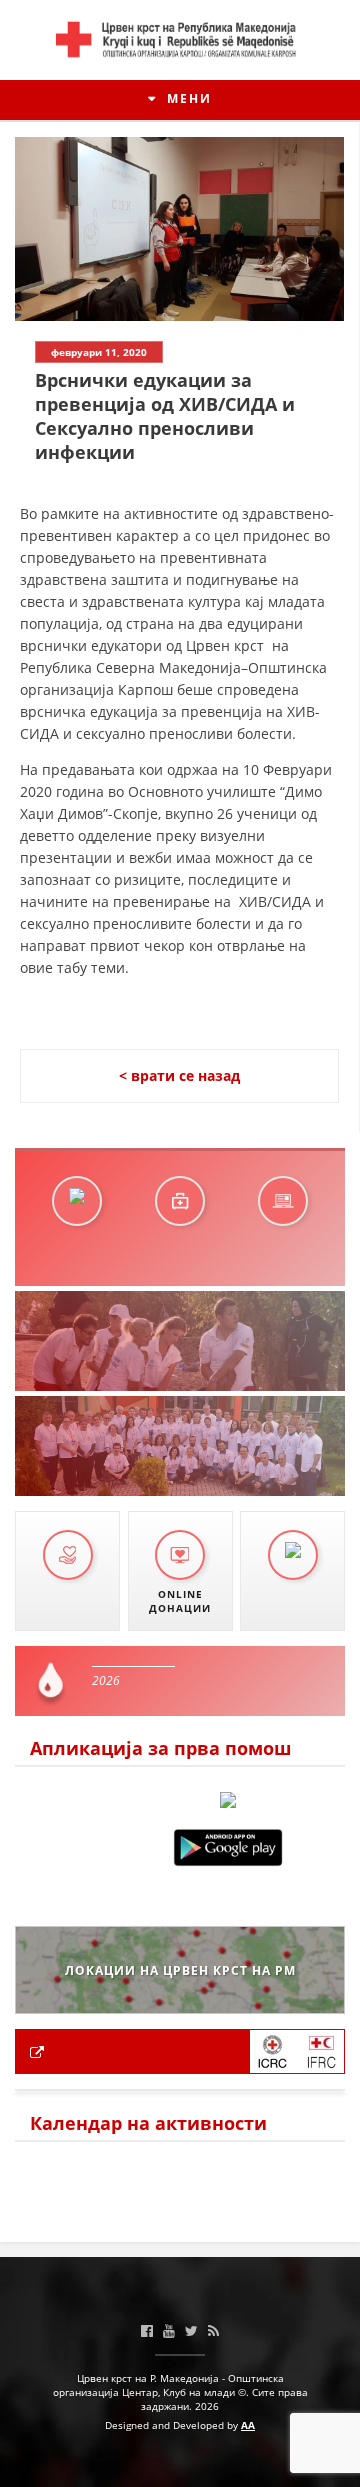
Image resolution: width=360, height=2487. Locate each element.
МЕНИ (187, 98)
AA (248, 2425)
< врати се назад (179, 1075)
